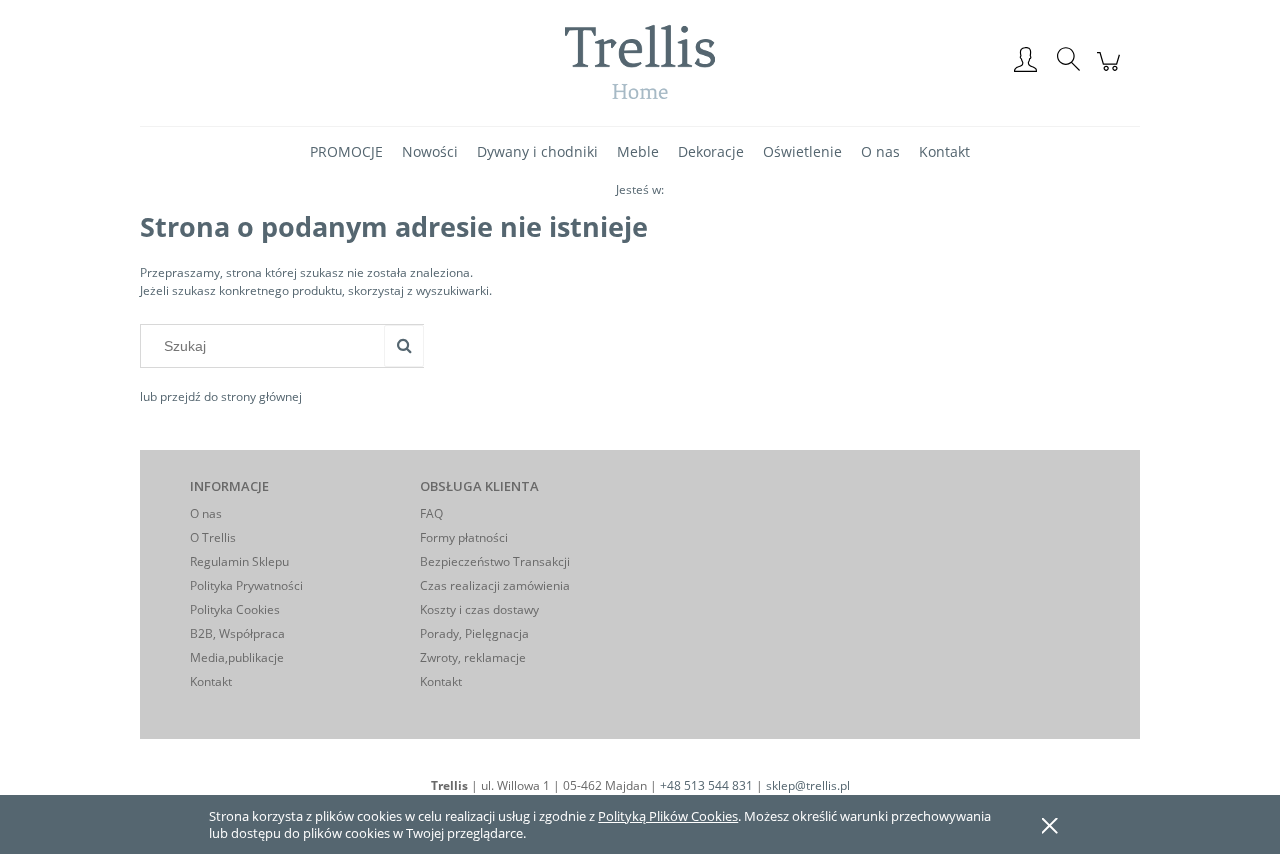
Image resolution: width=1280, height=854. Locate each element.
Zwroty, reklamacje (473, 657)
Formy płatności (464, 537)
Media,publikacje (237, 657)
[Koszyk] (1111, 72)
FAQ (431, 513)
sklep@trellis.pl (808, 785)
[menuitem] (346, 151)
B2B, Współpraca (237, 633)
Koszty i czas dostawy (479, 609)
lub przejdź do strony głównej (221, 396)
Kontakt (211, 681)
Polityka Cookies (235, 609)
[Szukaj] (404, 346)
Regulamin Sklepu (239, 561)
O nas (206, 513)
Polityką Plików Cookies (668, 816)
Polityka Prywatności (246, 585)
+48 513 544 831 (706, 785)
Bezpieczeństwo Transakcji (495, 561)
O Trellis (213, 537)
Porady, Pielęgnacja (474, 633)
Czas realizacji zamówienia (495, 585)
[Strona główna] (640, 61)
